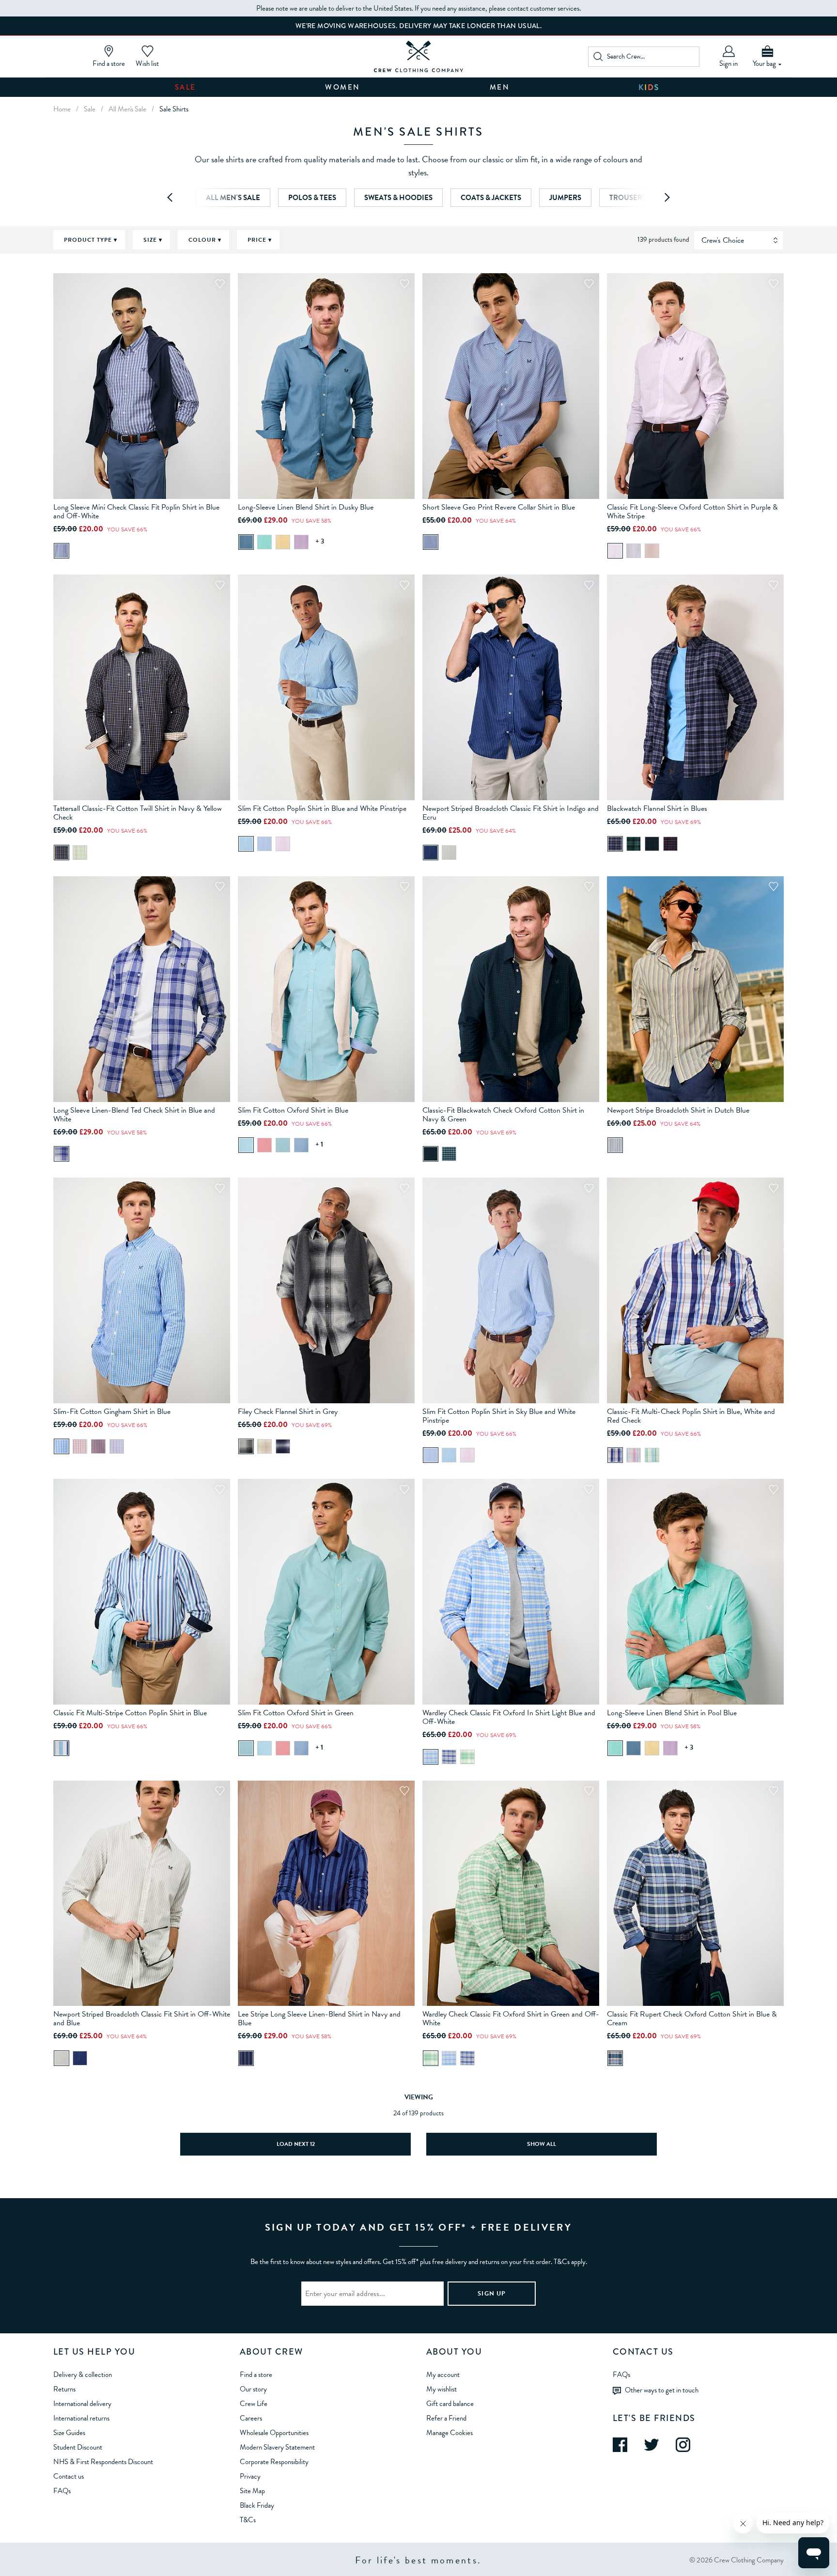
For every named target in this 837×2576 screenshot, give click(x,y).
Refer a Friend (446, 2418)
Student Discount (78, 2447)
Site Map (252, 2491)
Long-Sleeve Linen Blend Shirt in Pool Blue (672, 1713)
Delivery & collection (83, 2374)
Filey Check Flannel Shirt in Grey (288, 1412)
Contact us (69, 2476)
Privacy (250, 2476)
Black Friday (257, 2505)
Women (343, 87)
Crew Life (254, 2404)
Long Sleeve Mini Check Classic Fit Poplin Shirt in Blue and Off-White (136, 512)
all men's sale (127, 109)
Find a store (256, 2374)
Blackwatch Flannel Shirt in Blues (657, 808)
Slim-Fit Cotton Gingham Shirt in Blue (112, 1412)
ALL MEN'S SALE (233, 198)
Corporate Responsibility (274, 2462)
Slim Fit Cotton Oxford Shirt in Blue (293, 1110)
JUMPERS (565, 198)
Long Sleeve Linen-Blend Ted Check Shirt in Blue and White (134, 1115)
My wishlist (442, 2389)
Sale (186, 87)
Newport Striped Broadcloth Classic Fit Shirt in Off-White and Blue (142, 2018)
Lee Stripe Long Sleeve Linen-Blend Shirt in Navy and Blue (319, 2018)
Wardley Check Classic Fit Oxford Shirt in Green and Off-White (511, 2018)
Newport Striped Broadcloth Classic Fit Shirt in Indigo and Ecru (511, 813)
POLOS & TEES (312, 198)
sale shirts (174, 109)
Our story (253, 2389)
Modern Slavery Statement (277, 2447)
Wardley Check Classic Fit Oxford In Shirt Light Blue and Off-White (509, 1717)
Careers (251, 2418)
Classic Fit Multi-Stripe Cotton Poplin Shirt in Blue (130, 1713)
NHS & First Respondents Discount (103, 2462)
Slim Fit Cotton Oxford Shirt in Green (296, 1713)
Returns (64, 2389)
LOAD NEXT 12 (296, 2144)
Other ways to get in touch (662, 2390)
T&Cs (248, 2520)
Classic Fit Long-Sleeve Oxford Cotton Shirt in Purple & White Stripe (692, 512)
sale (90, 109)
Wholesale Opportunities (274, 2433)
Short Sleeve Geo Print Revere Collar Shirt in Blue (499, 507)
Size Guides (69, 2433)
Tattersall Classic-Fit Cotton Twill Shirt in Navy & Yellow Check (138, 813)
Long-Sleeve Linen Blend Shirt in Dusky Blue (306, 507)
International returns (81, 2418)
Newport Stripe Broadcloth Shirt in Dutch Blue (678, 1110)
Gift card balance (450, 2404)
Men (500, 87)
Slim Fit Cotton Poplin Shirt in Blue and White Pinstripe (322, 808)
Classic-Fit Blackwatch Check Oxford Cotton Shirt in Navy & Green (503, 1115)
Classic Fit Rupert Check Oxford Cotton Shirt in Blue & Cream (692, 2018)
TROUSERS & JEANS (643, 198)
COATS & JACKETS (491, 198)
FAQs (62, 2491)
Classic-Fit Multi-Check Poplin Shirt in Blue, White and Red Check (691, 1416)
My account (443, 2374)
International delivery (82, 2404)
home (62, 109)
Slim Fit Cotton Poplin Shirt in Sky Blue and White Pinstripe (499, 1416)
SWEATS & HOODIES (398, 198)
